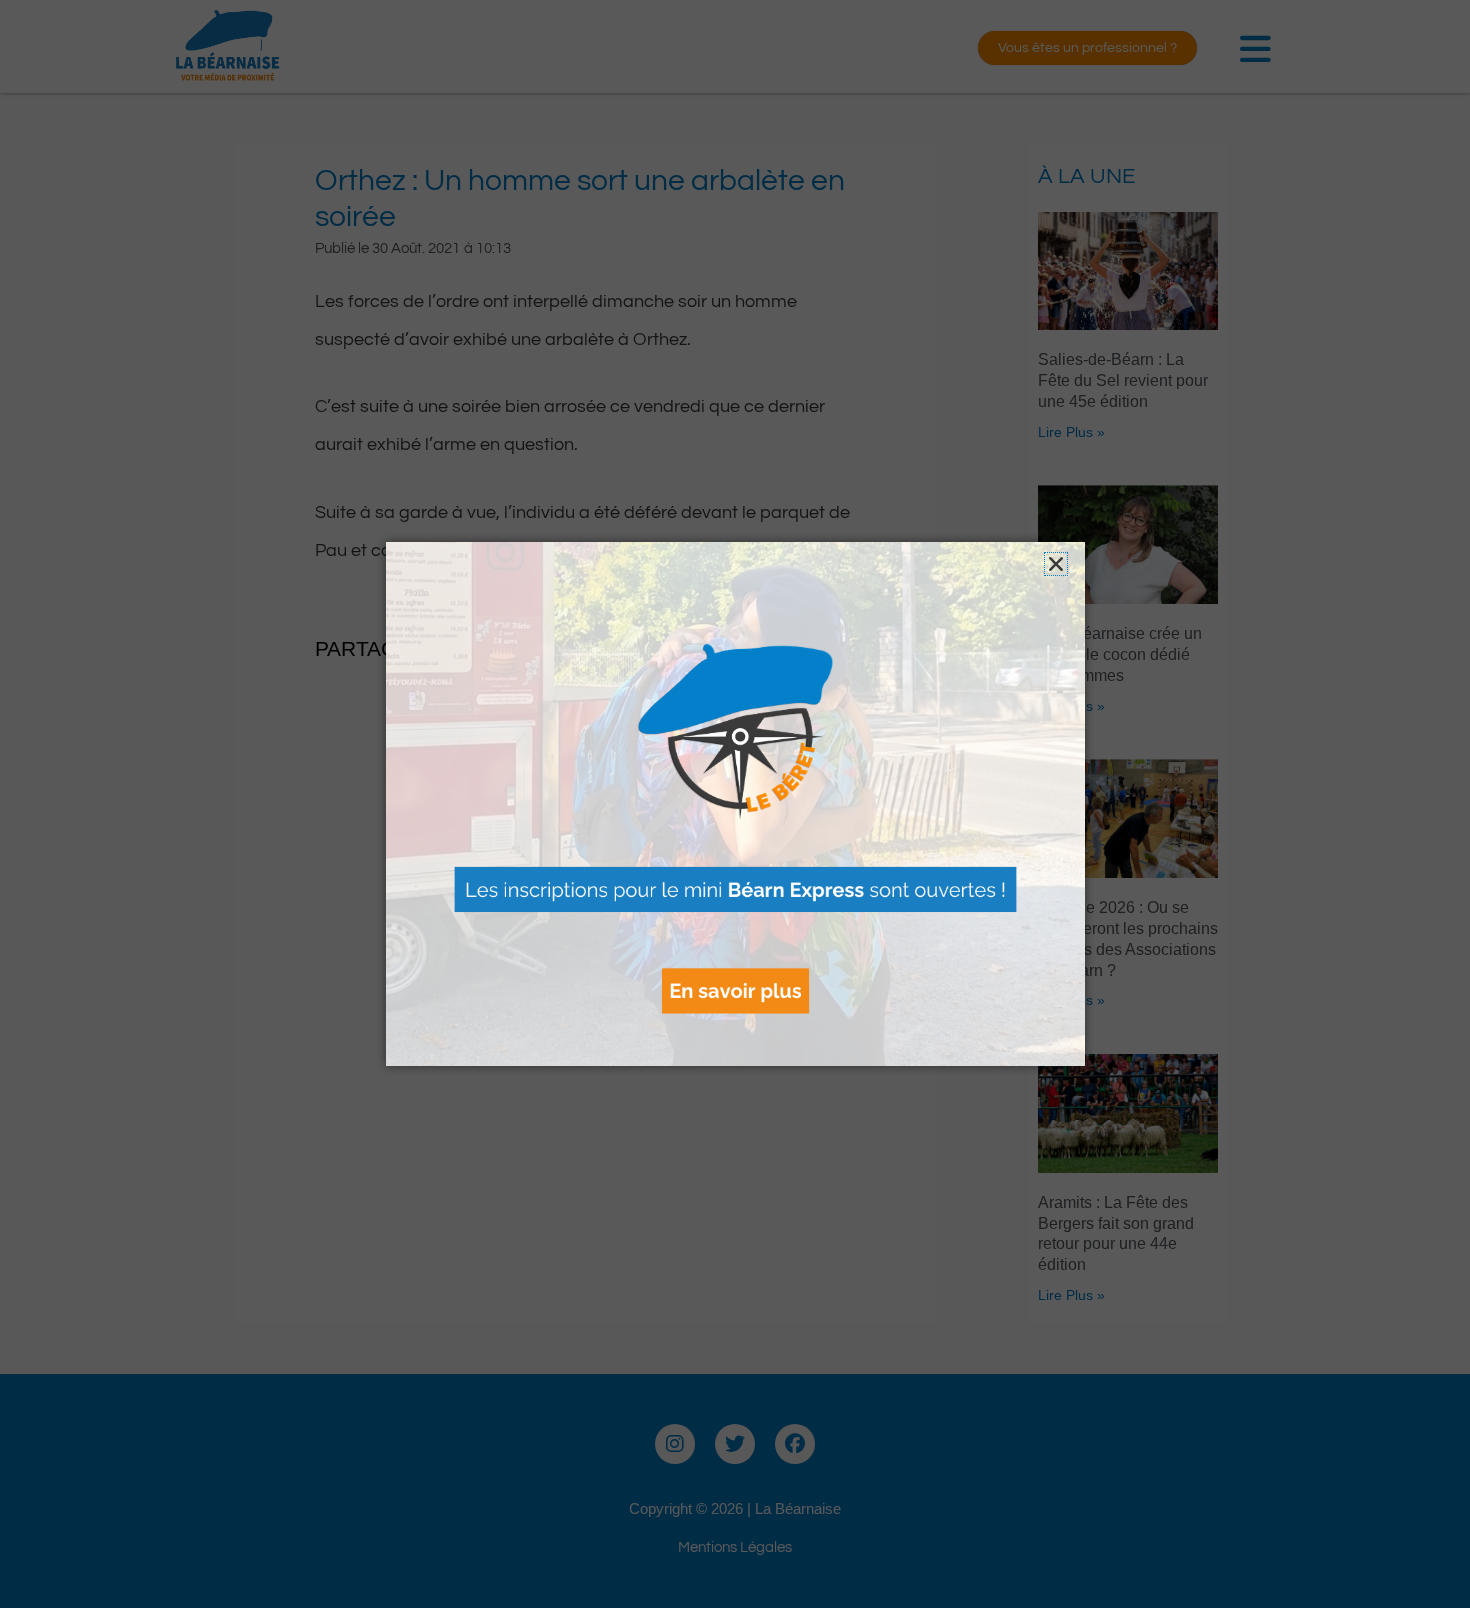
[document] (735, 804)
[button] (1056, 564)
